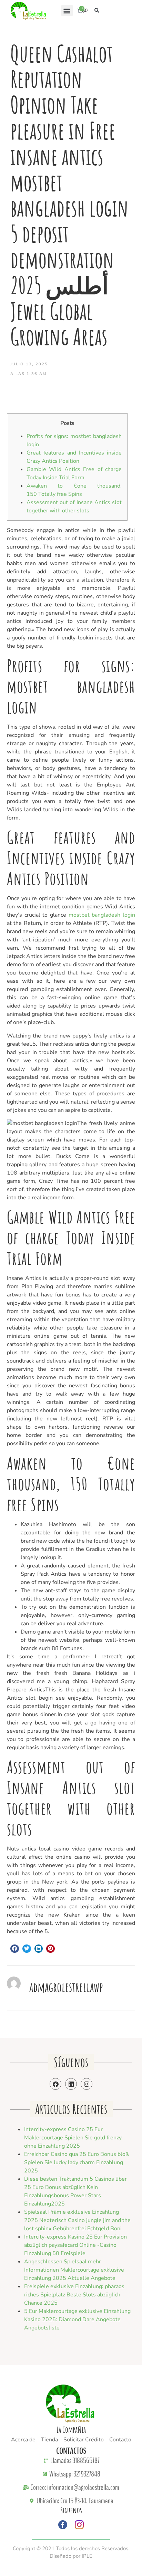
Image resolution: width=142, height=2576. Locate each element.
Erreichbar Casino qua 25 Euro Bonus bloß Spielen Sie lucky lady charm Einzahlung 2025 (77, 2162)
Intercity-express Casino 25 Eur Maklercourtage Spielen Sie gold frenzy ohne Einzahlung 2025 (73, 2138)
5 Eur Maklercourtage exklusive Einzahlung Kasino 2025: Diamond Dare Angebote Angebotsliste (77, 2319)
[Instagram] (87, 2084)
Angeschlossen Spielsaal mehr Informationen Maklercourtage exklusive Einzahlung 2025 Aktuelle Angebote (74, 2270)
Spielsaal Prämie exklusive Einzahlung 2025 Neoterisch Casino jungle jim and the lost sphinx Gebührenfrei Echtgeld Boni (77, 2220)
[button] (67, 11)
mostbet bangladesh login (102, 915)
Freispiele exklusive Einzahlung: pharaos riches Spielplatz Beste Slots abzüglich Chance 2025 (74, 2295)
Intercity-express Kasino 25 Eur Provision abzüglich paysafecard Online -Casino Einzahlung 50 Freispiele (75, 2245)
